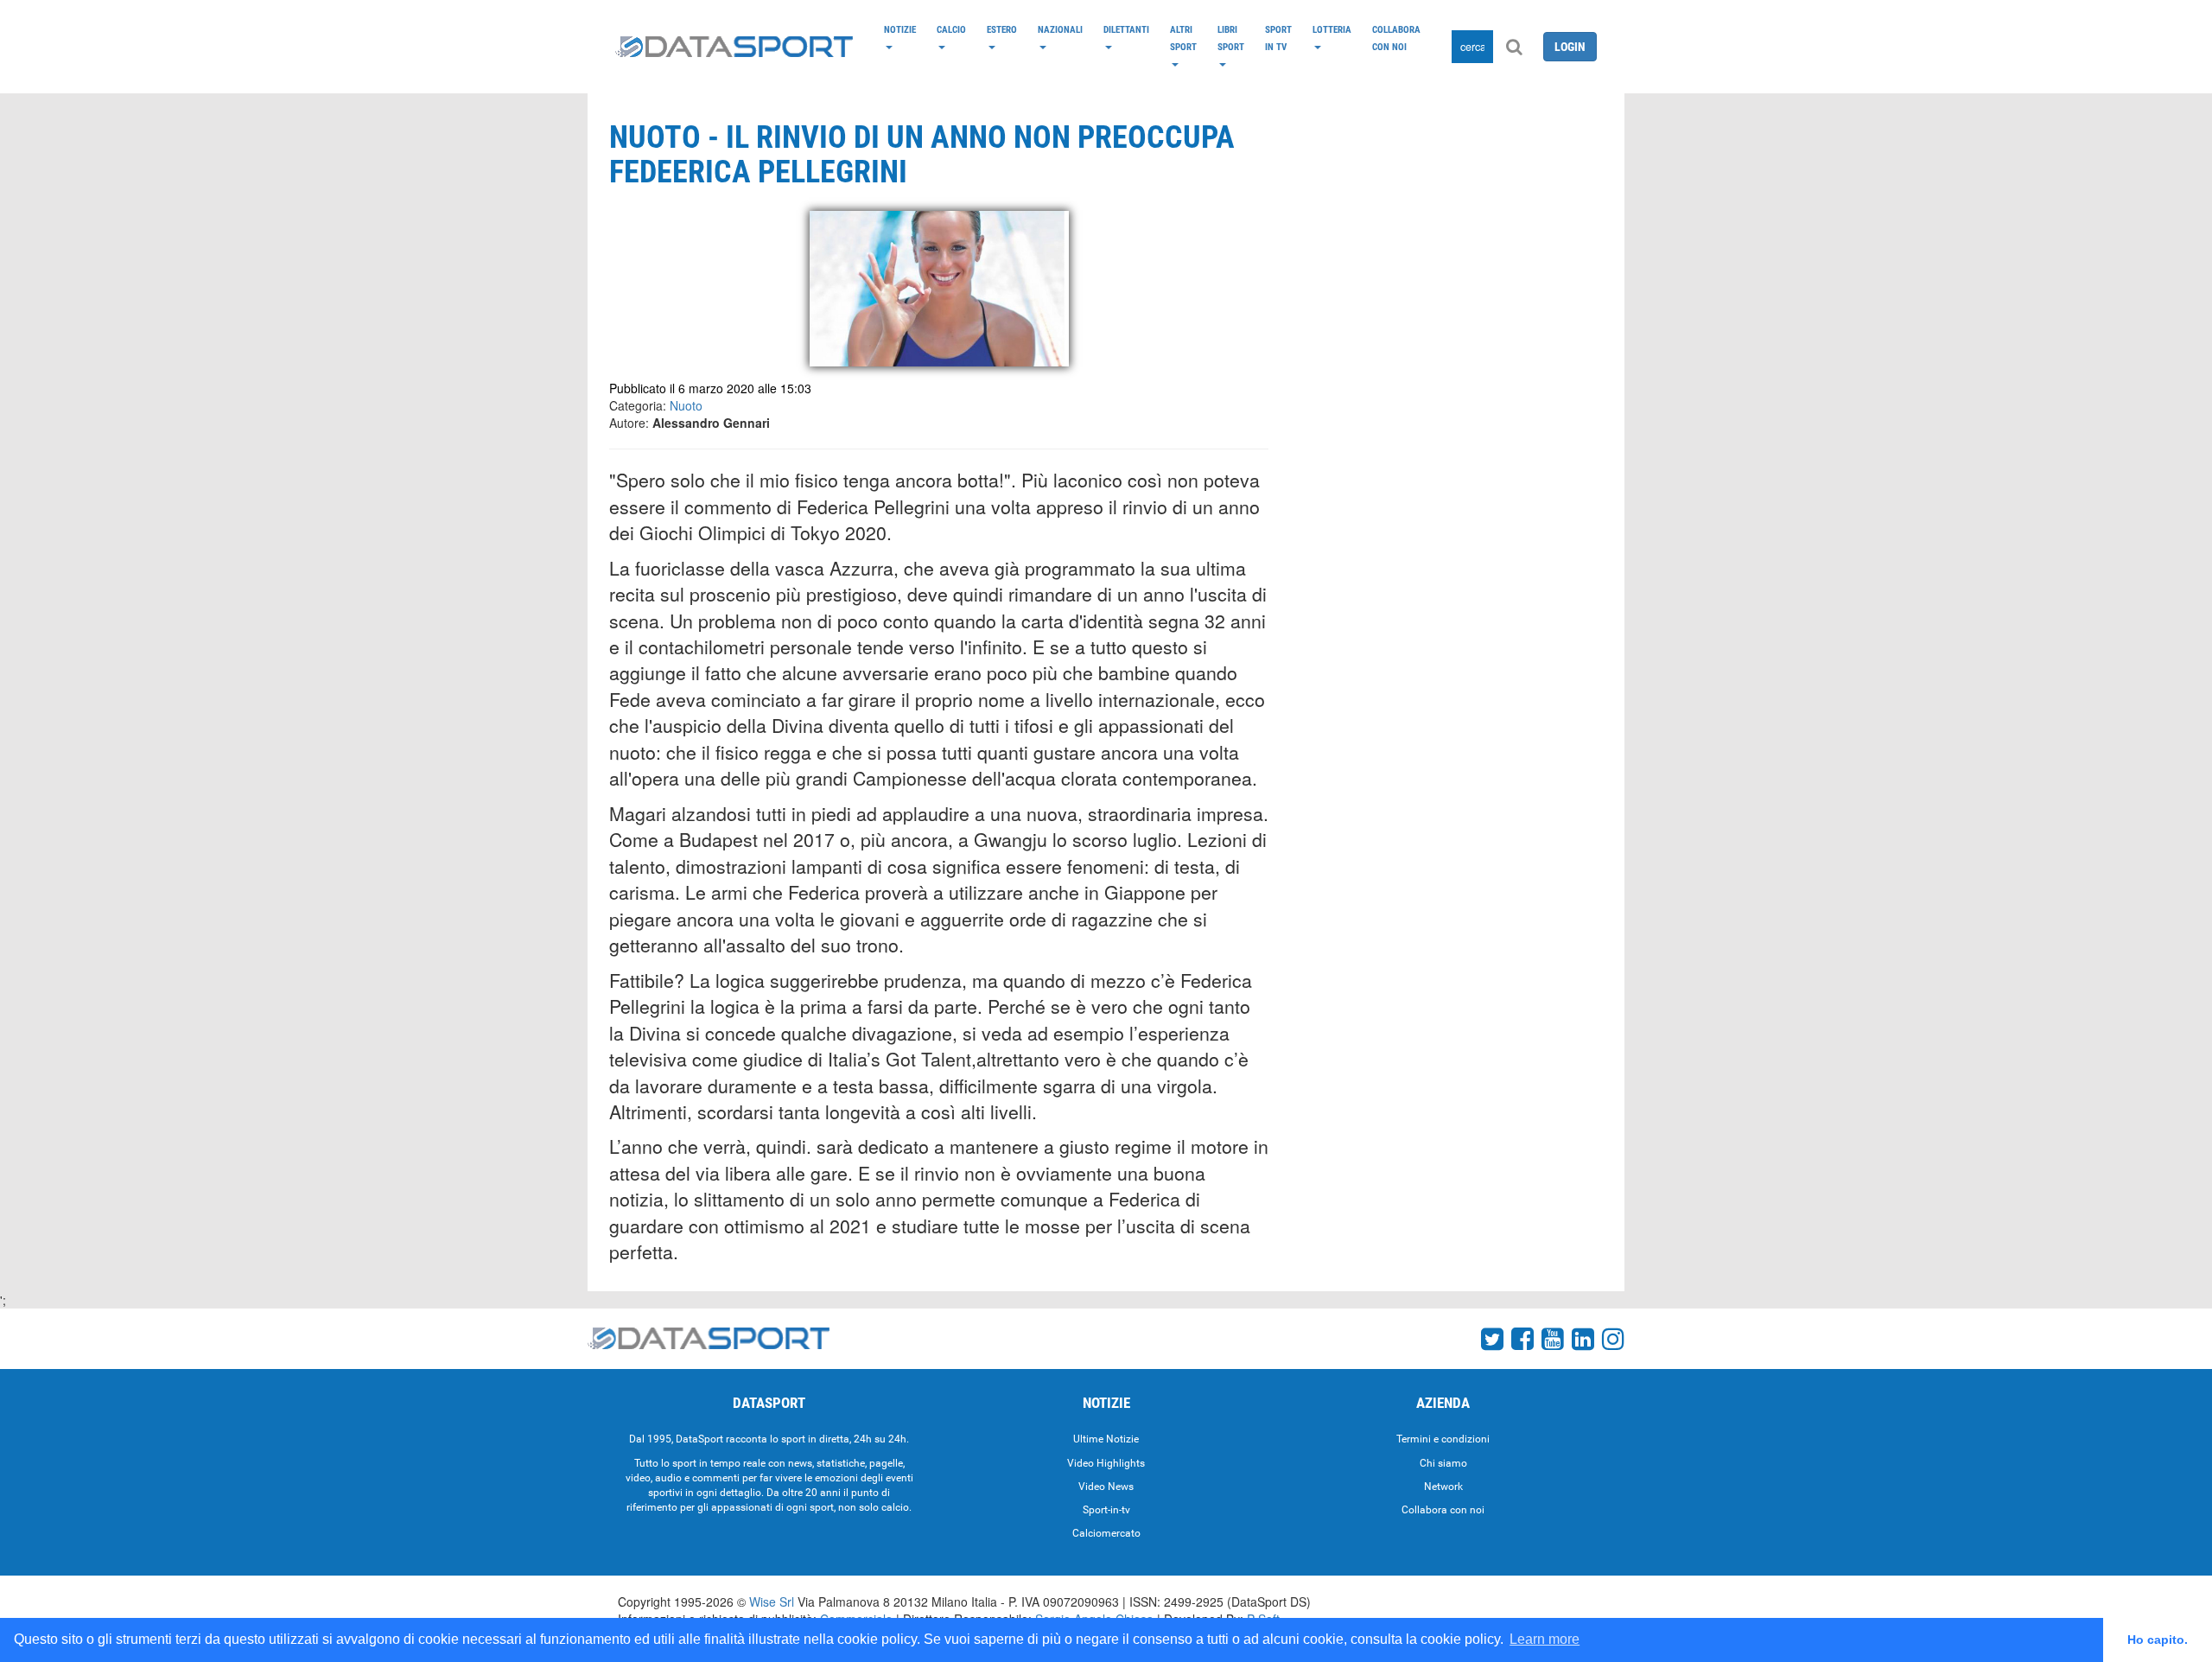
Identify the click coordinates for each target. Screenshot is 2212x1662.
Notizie (900, 29)
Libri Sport (1231, 38)
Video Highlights (1106, 1463)
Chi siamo (1443, 1463)
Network (1443, 1487)
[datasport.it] (734, 47)
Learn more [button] (1545, 1639)
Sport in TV (1278, 38)
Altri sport (1183, 38)
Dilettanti (1126, 29)
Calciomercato (1106, 1533)
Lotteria (1332, 29)
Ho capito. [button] (2158, 1640)
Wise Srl (772, 1602)
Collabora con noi (1396, 38)
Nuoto (686, 405)
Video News (1106, 1487)
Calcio (951, 29)
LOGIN (1570, 47)
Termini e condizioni (1443, 1439)
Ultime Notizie (1106, 1439)
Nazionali (1060, 29)
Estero (1002, 29)
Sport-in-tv (1106, 1510)
